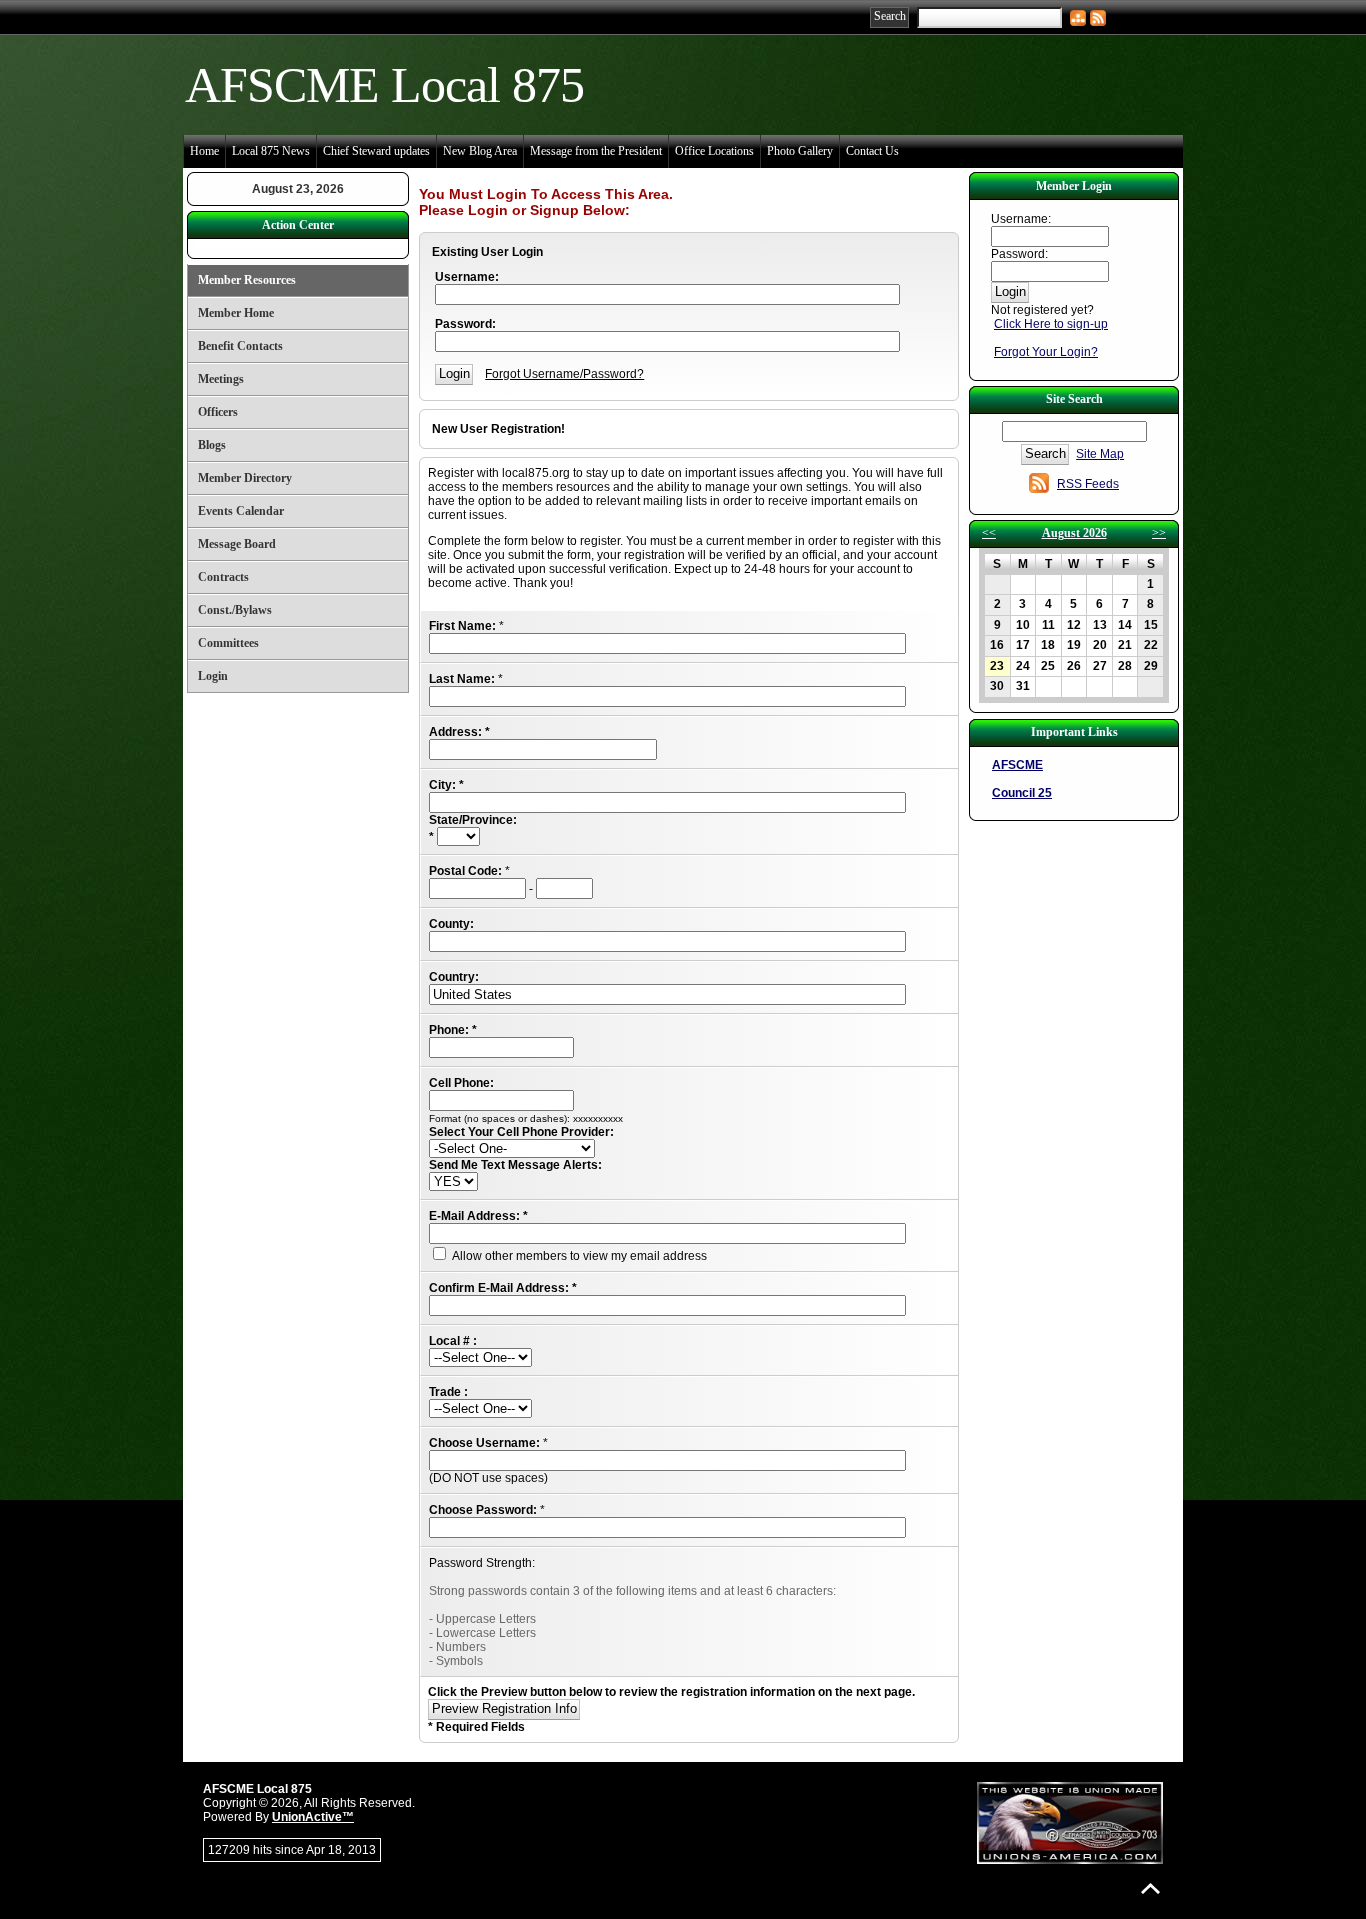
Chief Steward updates (376, 151)
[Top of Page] (1150, 1888)
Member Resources (247, 280)
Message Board (237, 544)
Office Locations (714, 151)
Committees (228, 643)
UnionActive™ (313, 1817)
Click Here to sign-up (1051, 324)
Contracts (223, 577)
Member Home (236, 313)
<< (989, 533)
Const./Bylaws (235, 610)
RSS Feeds (1088, 484)
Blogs (212, 445)
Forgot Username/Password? (564, 374)
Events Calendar (241, 511)
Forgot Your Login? (1046, 352)
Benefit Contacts (240, 346)
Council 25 (1022, 793)
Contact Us (872, 151)
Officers (218, 412)
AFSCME (1017, 765)
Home (204, 151)
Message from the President (596, 151)
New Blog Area (480, 151)
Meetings (221, 379)
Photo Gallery (800, 151)
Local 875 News (271, 151)
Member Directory (245, 478)
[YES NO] (453, 1182)
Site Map (1100, 454)
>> (1159, 533)
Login (213, 676)
